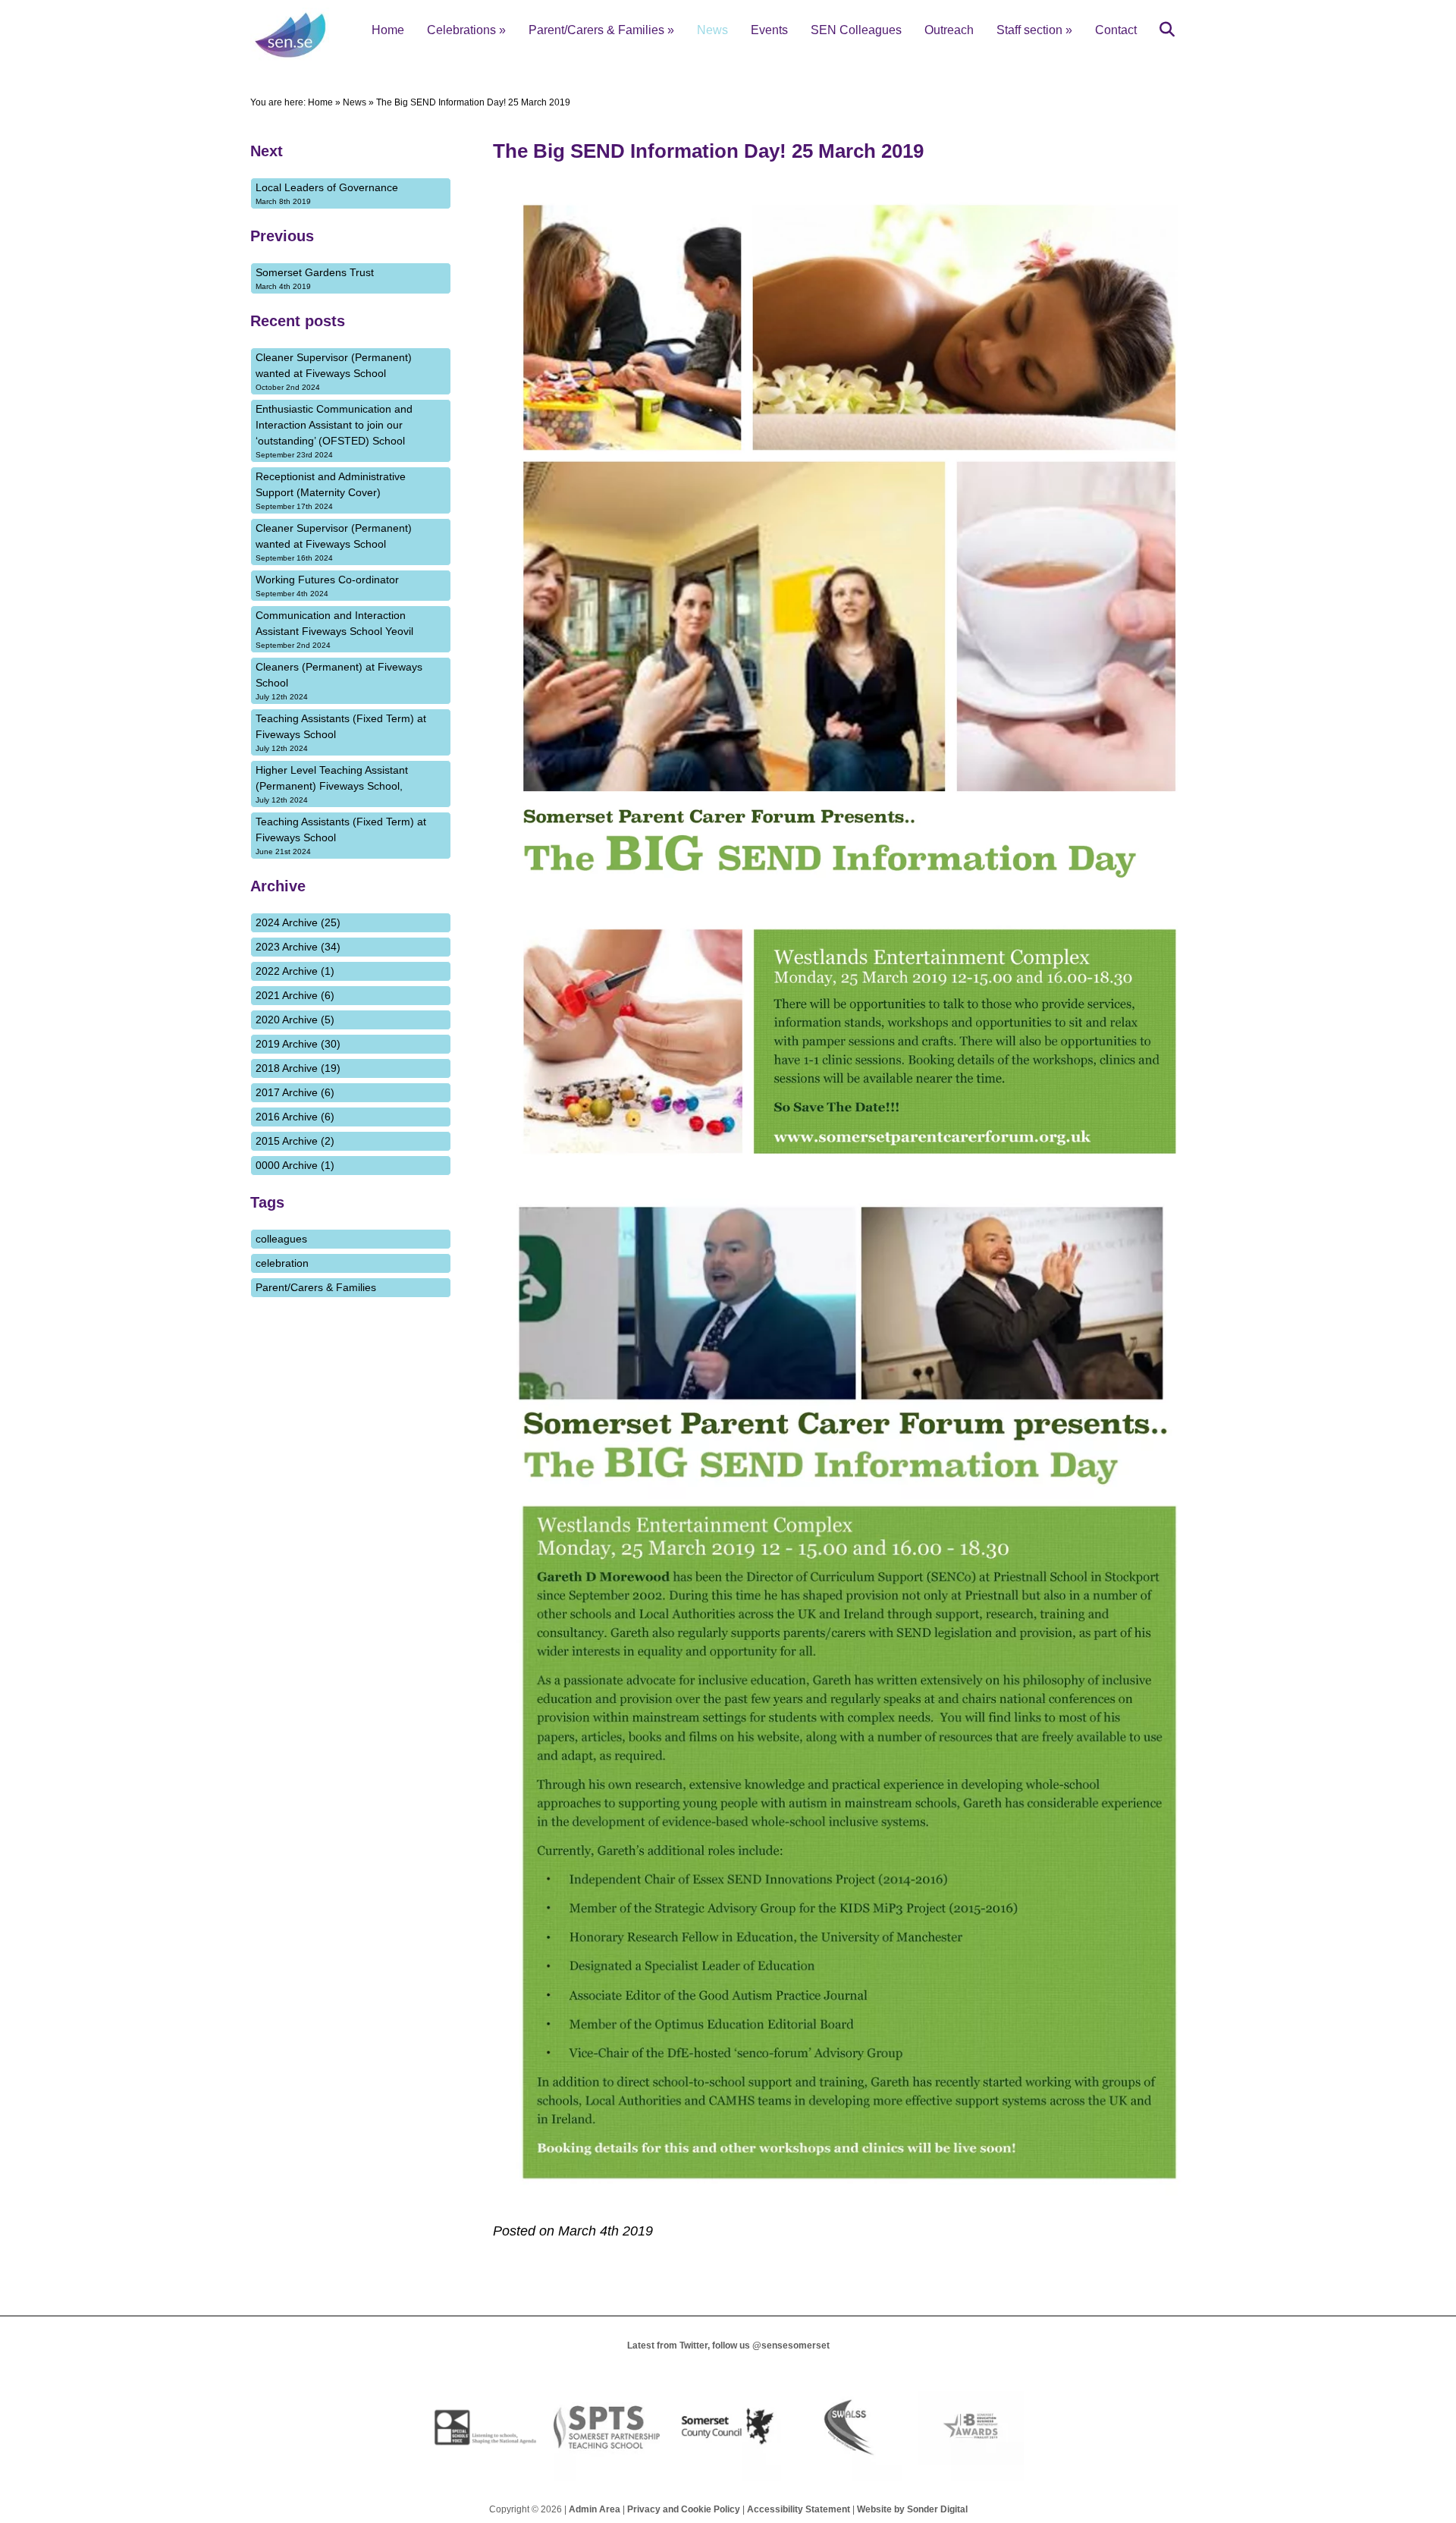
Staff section (1034, 30)
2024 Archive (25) (298, 922)
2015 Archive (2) (295, 1141)
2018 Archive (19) (298, 1068)
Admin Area (595, 2509)
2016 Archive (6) (295, 1117)
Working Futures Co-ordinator (327, 586)
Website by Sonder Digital (912, 2509)
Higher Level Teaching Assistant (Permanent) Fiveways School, (332, 784)
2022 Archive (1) (295, 971)
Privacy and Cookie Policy (684, 2509)
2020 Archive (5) (295, 1020)
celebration (282, 1263)
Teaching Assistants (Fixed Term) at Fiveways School (341, 732)
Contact (1116, 30)
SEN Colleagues (856, 30)
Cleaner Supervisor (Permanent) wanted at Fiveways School (334, 371)
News (712, 30)
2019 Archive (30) (298, 1044)
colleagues (281, 1239)
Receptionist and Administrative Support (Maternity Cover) (331, 490)
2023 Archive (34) (298, 947)
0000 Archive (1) (295, 1165)
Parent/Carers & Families (601, 30)
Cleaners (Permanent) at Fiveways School (339, 681)
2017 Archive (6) (295, 1092)
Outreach (949, 30)
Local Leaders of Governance (327, 193)
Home (388, 30)
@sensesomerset (791, 2345)
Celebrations (466, 30)
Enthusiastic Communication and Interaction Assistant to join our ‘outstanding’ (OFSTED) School (334, 431)
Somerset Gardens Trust (315, 278)
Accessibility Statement (799, 2509)
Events (769, 30)
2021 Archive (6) (295, 995)
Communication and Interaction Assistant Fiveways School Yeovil (334, 629)
